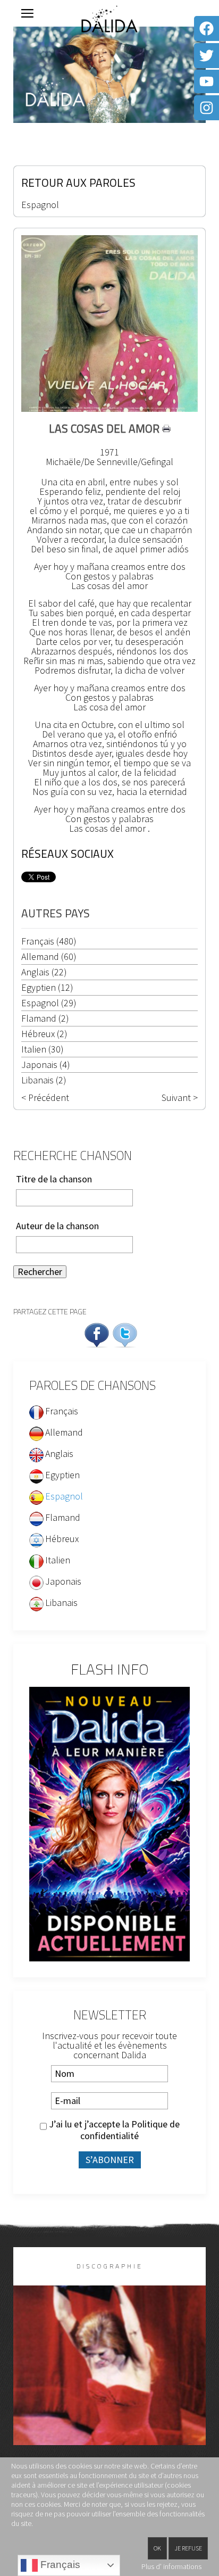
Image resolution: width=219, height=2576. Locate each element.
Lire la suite (110, 2383)
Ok (157, 2548)
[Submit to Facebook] (97, 1334)
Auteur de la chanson (57, 1226)
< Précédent (45, 1098)
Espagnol (40, 205)
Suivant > (180, 1098)
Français (59, 2565)
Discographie (110, 2266)
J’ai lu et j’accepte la (113, 2130)
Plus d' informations (171, 2566)
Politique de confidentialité (130, 2130)
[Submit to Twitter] (125, 1334)
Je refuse (188, 2548)
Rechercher (40, 1272)
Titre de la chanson (54, 1179)
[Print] (166, 428)
